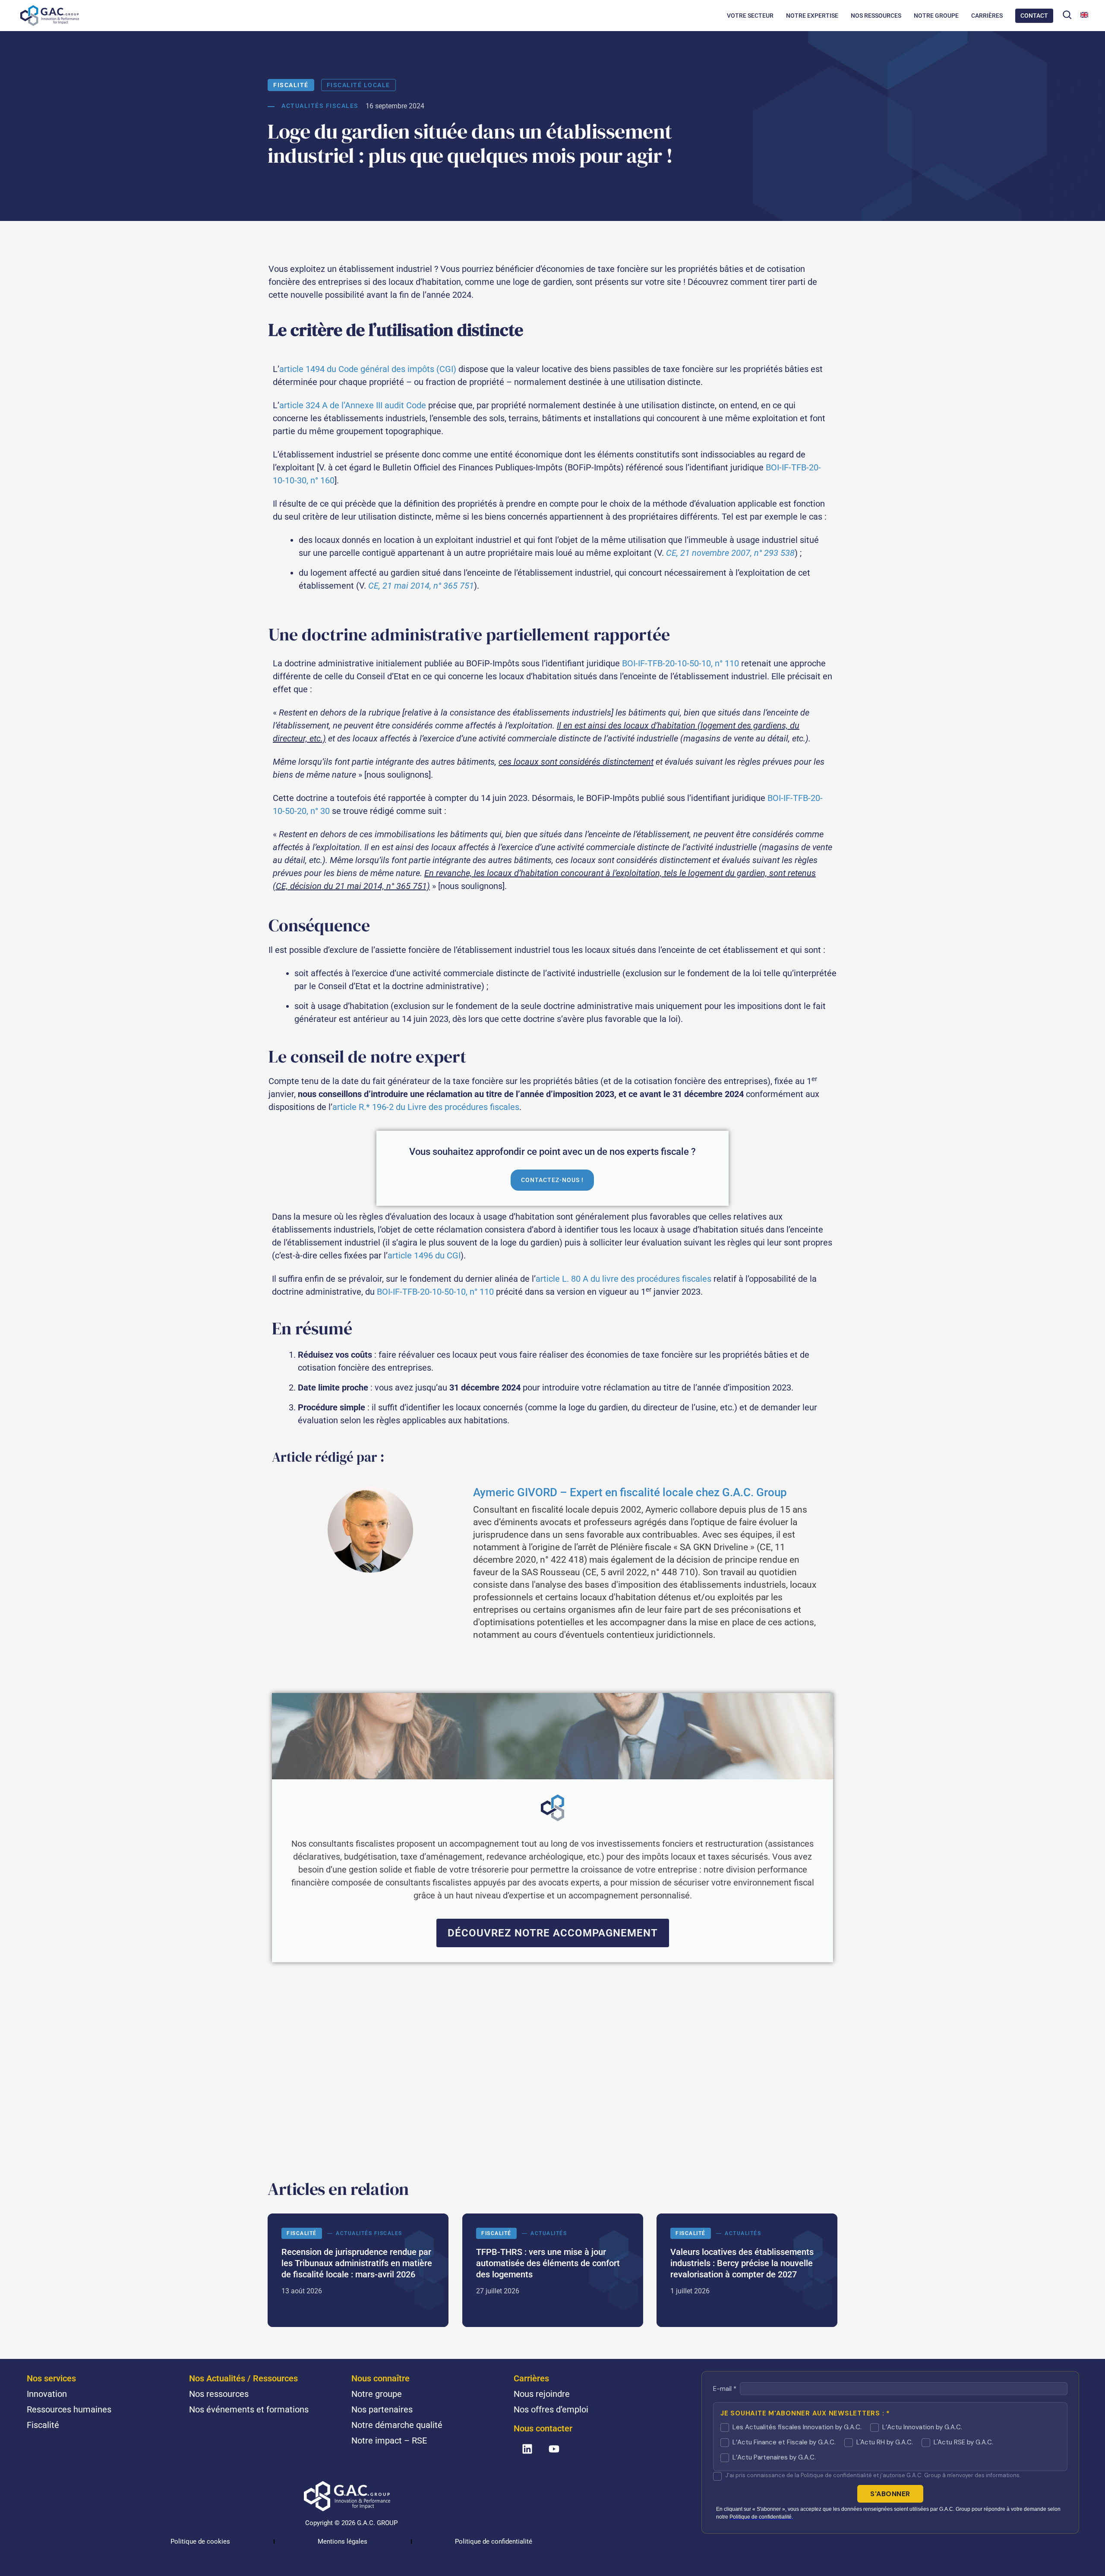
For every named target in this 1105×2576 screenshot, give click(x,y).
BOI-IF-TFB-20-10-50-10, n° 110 (680, 663)
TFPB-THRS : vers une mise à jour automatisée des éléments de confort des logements (553, 2270)
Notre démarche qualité (397, 2425)
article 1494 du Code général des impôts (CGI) (368, 369)
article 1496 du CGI (424, 1255)
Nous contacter (543, 2428)
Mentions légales (343, 2541)
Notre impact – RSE (389, 2440)
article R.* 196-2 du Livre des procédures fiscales (426, 1107)
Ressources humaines (69, 2409)
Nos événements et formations (249, 2409)
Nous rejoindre (542, 2394)
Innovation (47, 2394)
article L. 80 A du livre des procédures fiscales (624, 1279)
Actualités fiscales (320, 106)
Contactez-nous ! (552, 1180)
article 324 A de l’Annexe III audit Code (353, 405)
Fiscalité (291, 85)
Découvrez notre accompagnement (553, 1933)
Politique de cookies (200, 2541)
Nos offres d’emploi (551, 2409)
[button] (1067, 15)
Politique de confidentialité (494, 2541)
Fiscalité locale (358, 85)
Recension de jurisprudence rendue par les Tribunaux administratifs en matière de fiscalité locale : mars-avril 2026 (358, 2270)
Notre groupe (377, 2394)
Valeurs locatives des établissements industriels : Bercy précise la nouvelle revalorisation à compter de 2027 (747, 2270)
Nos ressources (219, 2394)
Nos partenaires (382, 2409)
